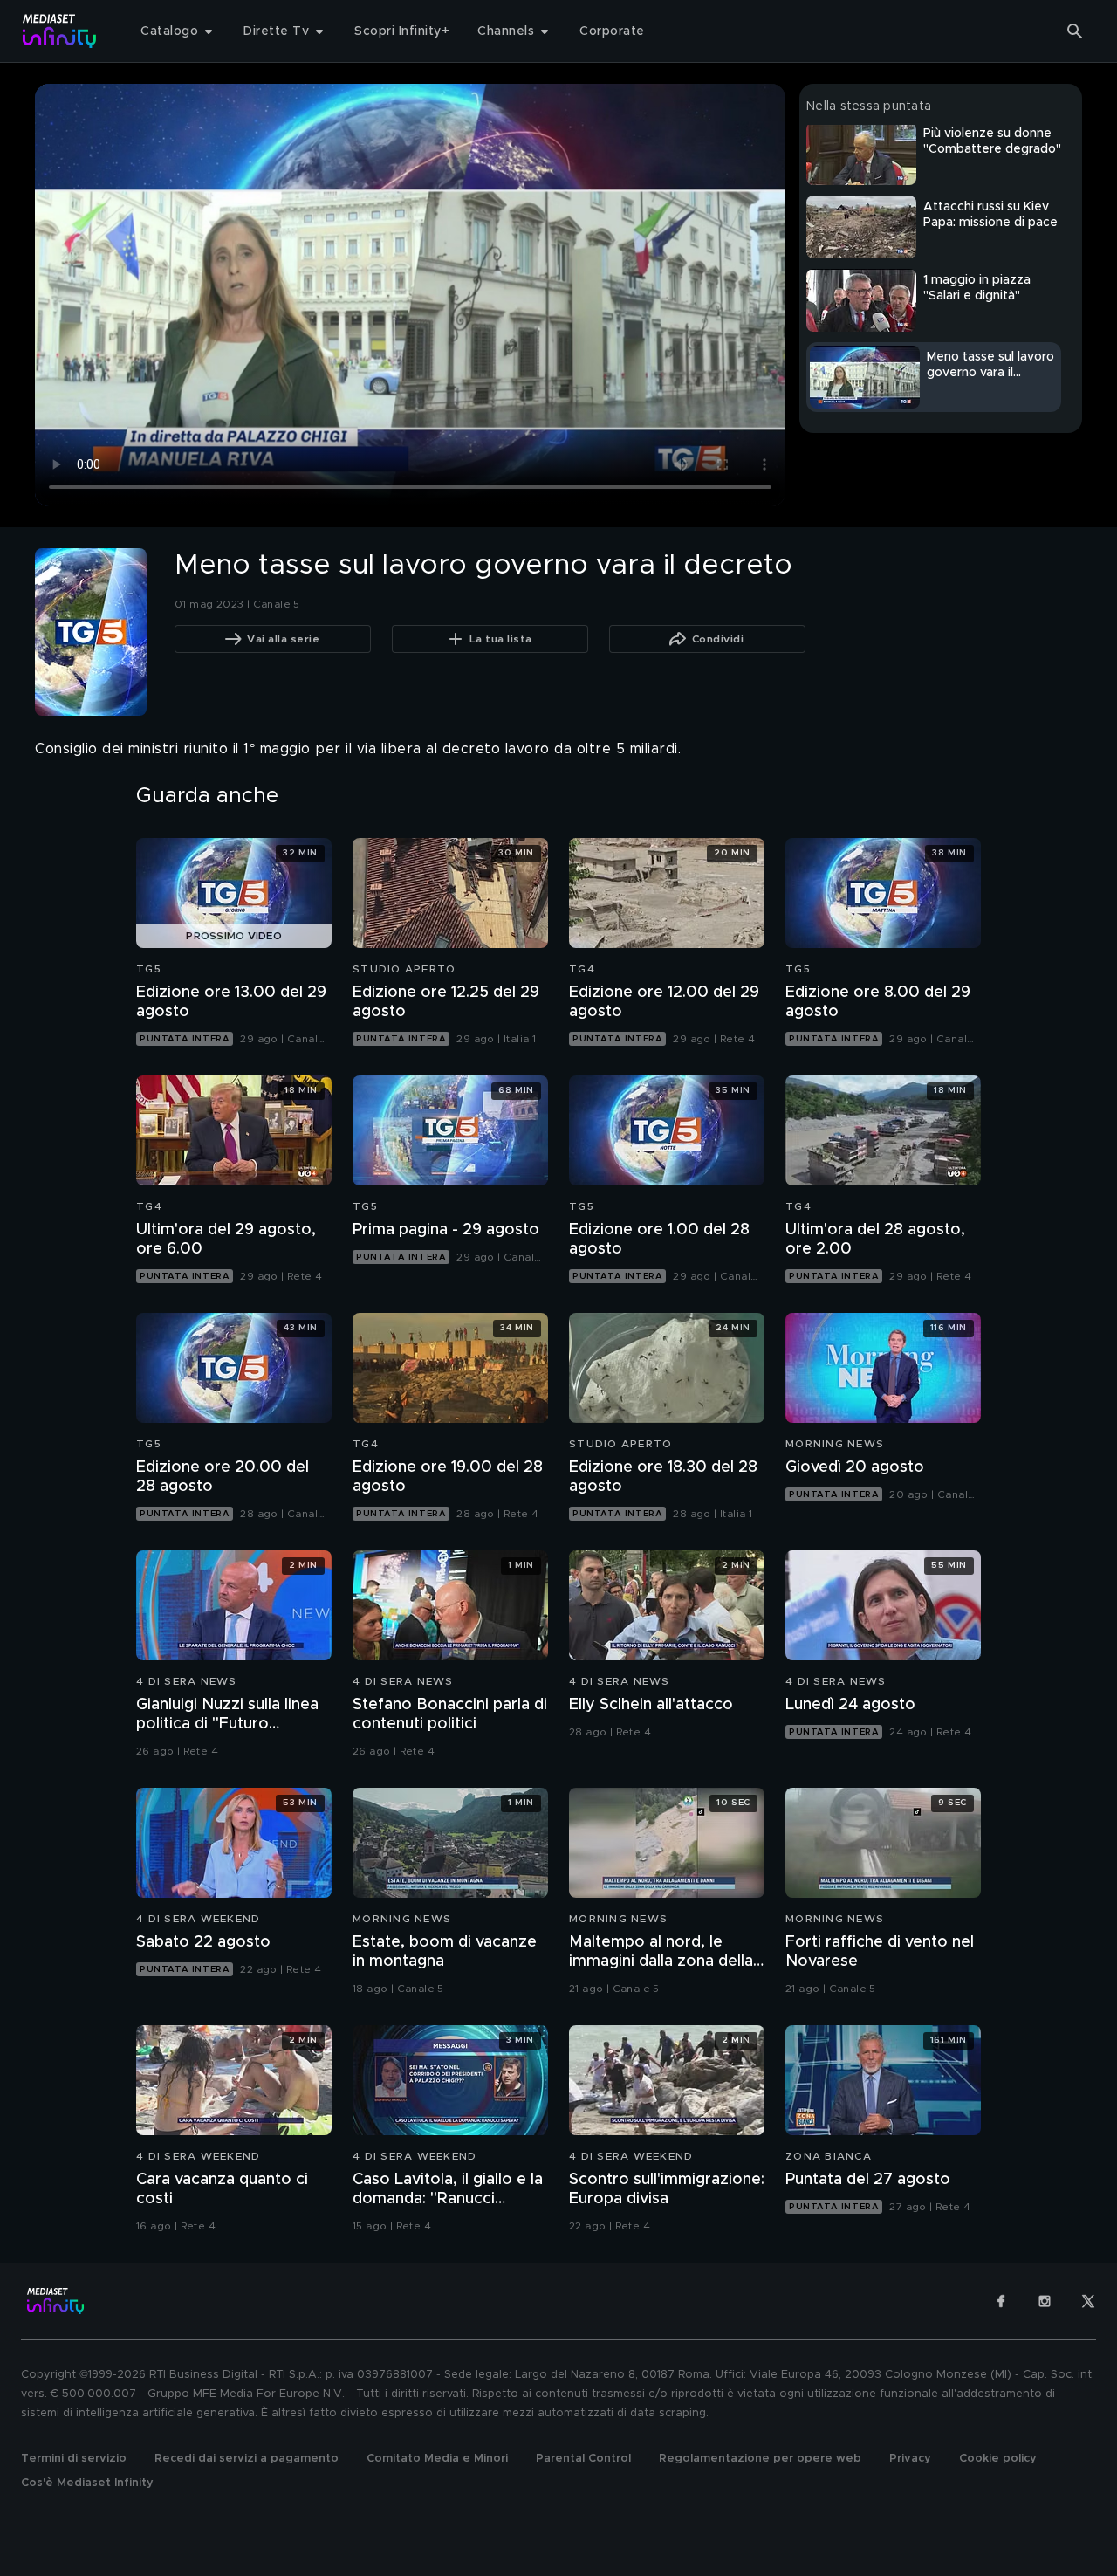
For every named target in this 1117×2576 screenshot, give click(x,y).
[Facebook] (1001, 2301)
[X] (1088, 2301)
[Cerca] (1075, 31)
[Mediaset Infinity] (60, 31)
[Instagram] (1045, 2301)
